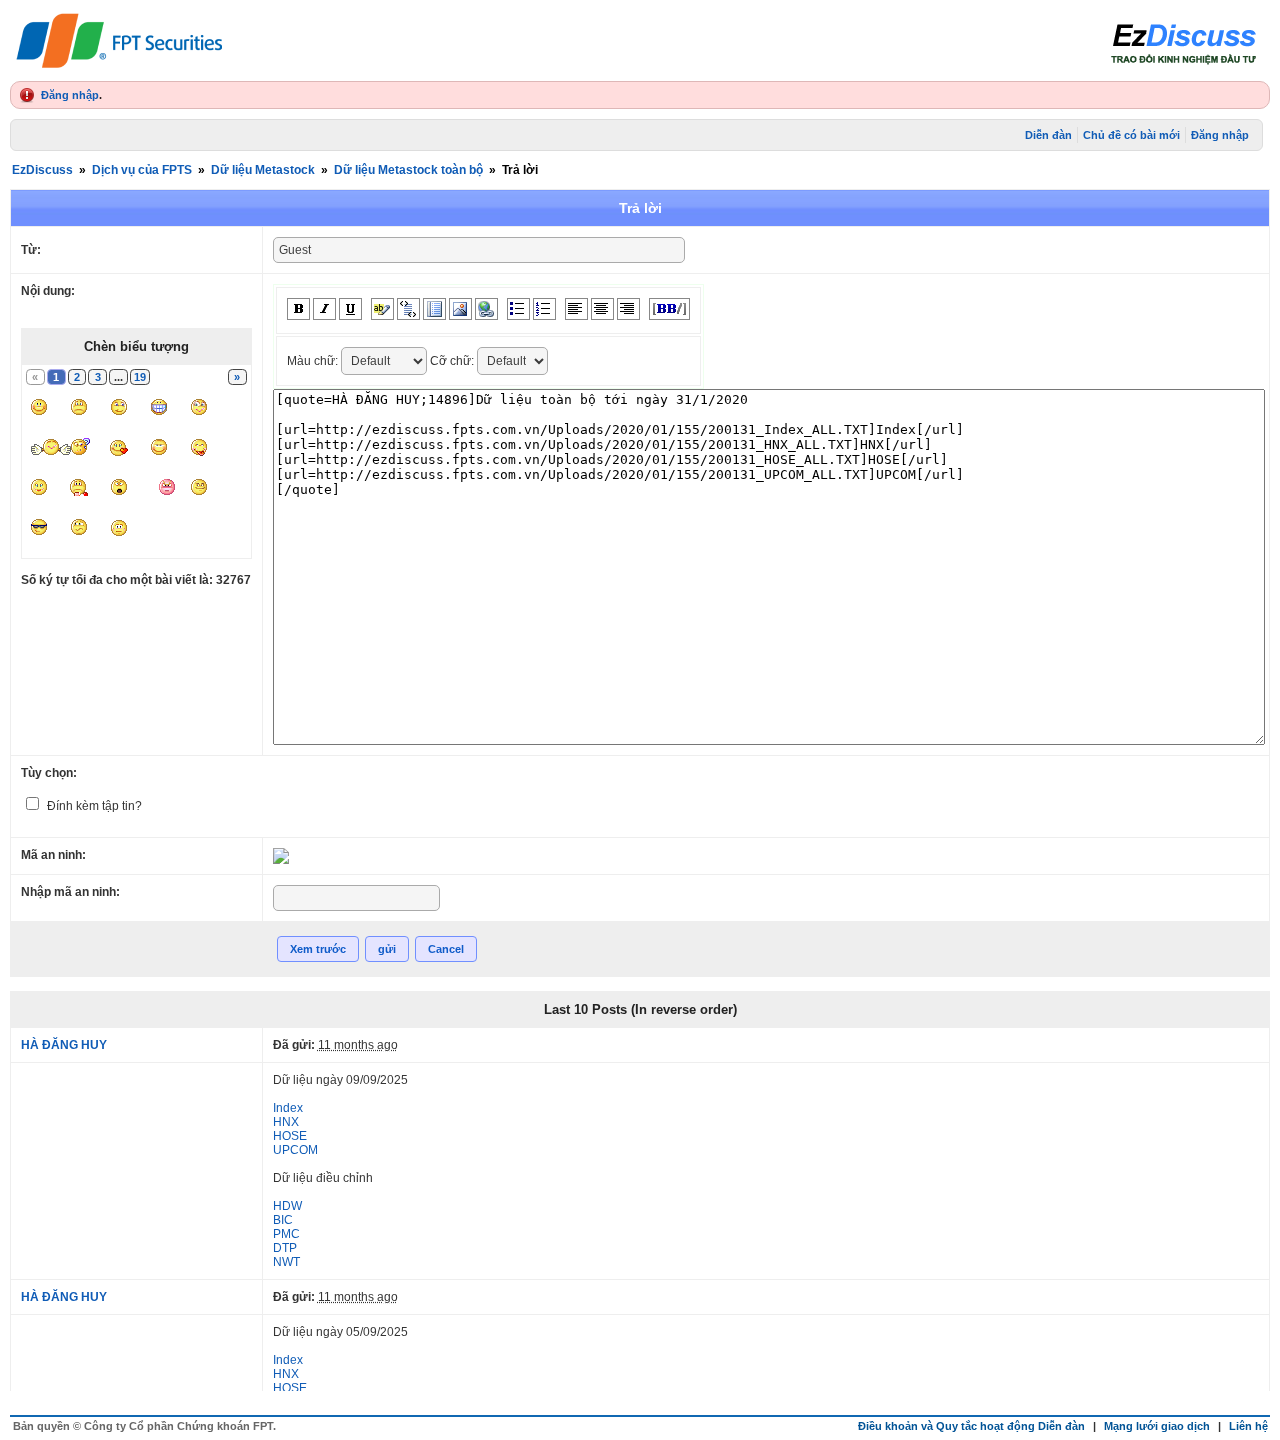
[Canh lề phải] (628, 309)
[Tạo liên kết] (486, 309)
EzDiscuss (42, 170)
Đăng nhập (70, 95)
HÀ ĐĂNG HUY (64, 1045)
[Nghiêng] (324, 309)
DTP (285, 1248)
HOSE (290, 1136)
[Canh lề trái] (576, 309)
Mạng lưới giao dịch (1157, 1426)
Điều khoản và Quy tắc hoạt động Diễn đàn (971, 1426)
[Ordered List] (544, 309)
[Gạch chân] (350, 309)
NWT (286, 1262)
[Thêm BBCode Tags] (669, 309)
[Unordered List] (518, 309)
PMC (286, 1234)
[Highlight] (382, 309)
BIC (283, 1220)
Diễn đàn (1048, 135)
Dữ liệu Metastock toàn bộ (408, 170)
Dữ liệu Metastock (263, 170)
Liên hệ (1248, 1426)
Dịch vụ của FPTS (142, 170)
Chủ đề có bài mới (1131, 135)
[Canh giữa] (602, 309)
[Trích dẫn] (408, 309)
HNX (286, 1122)
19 (140, 377)
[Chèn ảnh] (460, 309)
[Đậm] (298, 309)
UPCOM (295, 1150)
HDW (287, 1206)
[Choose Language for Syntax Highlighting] (434, 309)
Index (288, 1108)
